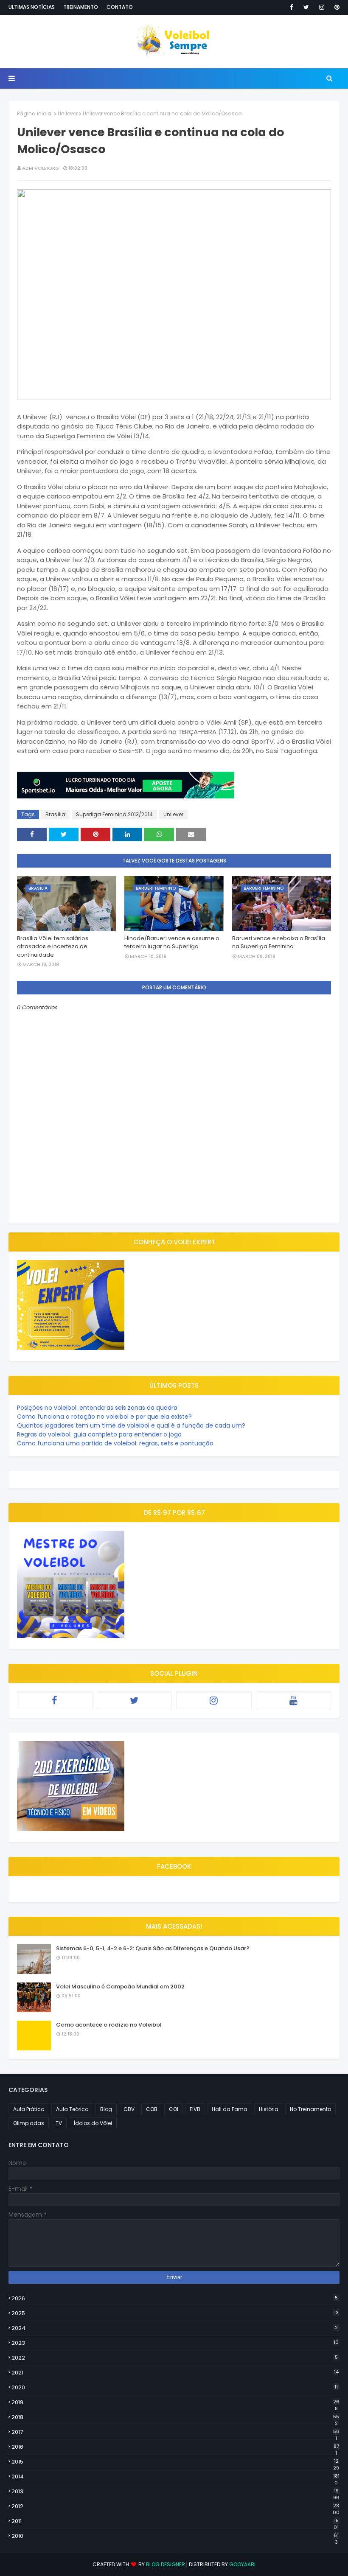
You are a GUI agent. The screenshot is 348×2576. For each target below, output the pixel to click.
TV (59, 2123)
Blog (106, 2109)
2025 (175, 2313)
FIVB (195, 2109)
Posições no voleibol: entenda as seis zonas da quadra (97, 1408)
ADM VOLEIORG (41, 168)
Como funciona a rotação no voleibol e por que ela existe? (104, 1417)
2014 (175, 2477)
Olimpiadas (29, 2123)
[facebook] (292, 7)
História (269, 2109)
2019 (175, 2402)
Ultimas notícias (32, 7)
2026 (175, 2298)
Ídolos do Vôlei (93, 2123)
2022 (175, 2358)
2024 (175, 2328)
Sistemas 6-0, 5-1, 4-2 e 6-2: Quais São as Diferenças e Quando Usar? (153, 1948)
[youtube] (294, 1700)
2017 (175, 2432)
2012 (175, 2506)
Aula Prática (29, 2109)
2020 (175, 2387)
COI (174, 2109)
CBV (129, 2109)
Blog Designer (166, 2564)
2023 (175, 2343)
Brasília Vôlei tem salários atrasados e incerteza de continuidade (53, 946)
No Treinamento (310, 2109)
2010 (175, 2536)
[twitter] (306, 7)
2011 (175, 2521)
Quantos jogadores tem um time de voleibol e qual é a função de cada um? (131, 1425)
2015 (175, 2462)
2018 (175, 2417)
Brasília (55, 814)
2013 (175, 2492)
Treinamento (81, 7)
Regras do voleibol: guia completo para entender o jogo (99, 1434)
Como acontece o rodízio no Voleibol (109, 2025)
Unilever (68, 113)
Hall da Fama (230, 2109)
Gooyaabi (242, 2564)
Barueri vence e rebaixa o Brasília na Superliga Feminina (279, 942)
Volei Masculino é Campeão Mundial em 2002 (120, 1987)
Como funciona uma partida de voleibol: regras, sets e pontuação (115, 1443)
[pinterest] (335, 7)
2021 (175, 2373)
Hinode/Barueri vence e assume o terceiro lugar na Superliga (172, 942)
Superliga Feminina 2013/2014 (114, 814)
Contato (120, 7)
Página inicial (35, 113)
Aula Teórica (72, 2109)
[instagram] (322, 7)
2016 (175, 2447)
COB (152, 2109)
